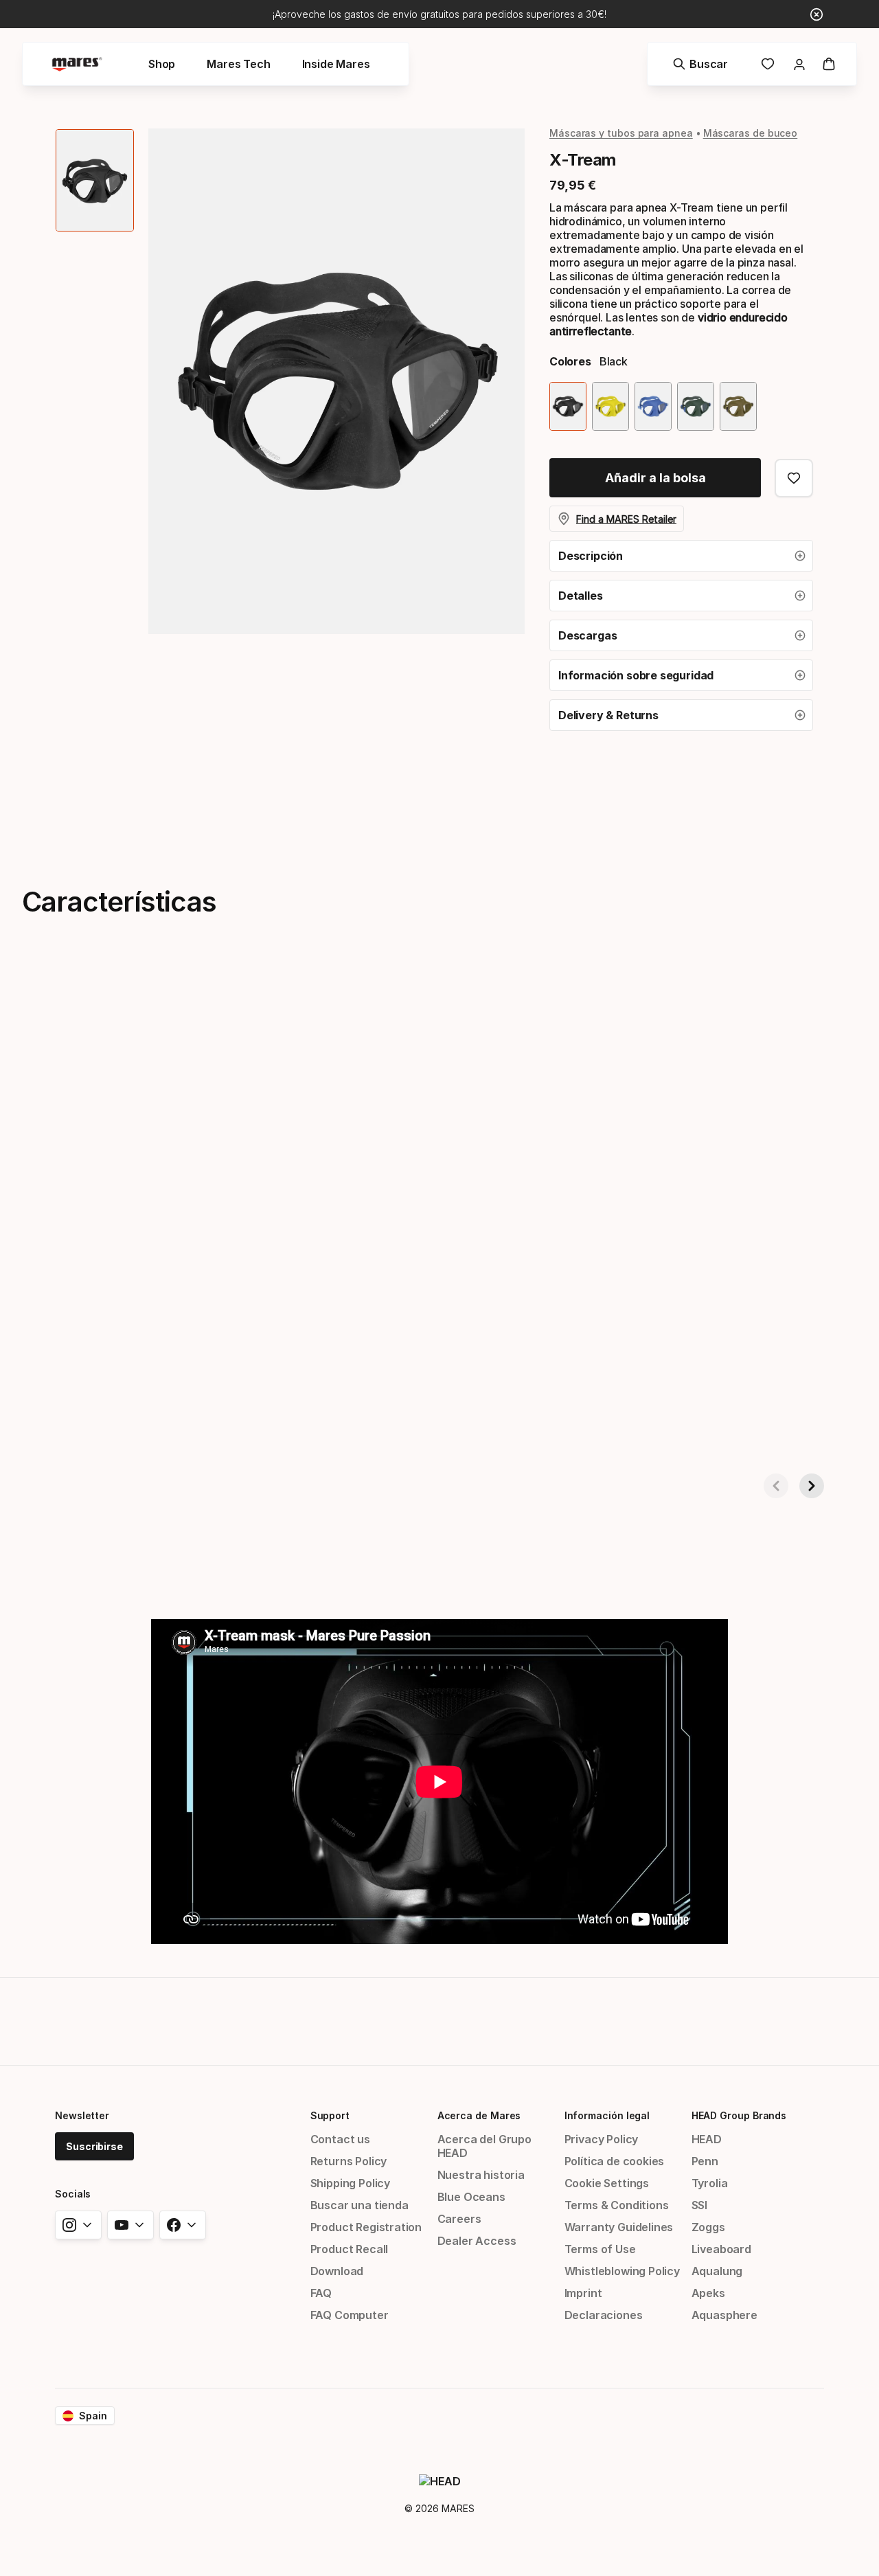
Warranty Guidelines (619, 2227)
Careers (459, 2219)
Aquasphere (724, 2315)
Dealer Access (477, 2241)
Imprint (583, 2293)
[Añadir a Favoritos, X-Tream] (794, 478)
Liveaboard (721, 2249)
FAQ (321, 2293)
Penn (705, 2161)
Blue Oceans (471, 2197)
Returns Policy (349, 2161)
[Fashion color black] (568, 406)
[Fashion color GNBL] (696, 406)
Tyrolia (710, 2183)
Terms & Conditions (617, 2205)
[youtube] (130, 2225)
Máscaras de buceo (751, 133)
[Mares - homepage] (77, 64)
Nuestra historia (481, 2175)
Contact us (340, 2139)
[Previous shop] (776, 1486)
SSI (699, 2205)
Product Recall (350, 2249)
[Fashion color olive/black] (738, 406)
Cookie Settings (607, 2183)
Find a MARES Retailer (626, 519)
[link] (768, 64)
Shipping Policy (350, 2183)
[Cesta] (829, 64)
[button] (681, 556)
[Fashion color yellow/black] (610, 406)
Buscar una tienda (359, 2205)
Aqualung (717, 2271)
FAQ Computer (350, 2315)
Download (337, 2271)
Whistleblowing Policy (622, 2271)
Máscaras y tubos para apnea (621, 133)
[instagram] (78, 2225)
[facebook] (183, 2225)
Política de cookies (615, 2161)
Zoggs (708, 2227)
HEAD (707, 2139)
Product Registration (366, 2227)
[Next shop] (812, 1486)
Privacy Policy (602, 2139)
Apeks (708, 2293)
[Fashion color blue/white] (653, 406)
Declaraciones (604, 2315)
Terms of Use (600, 2249)
